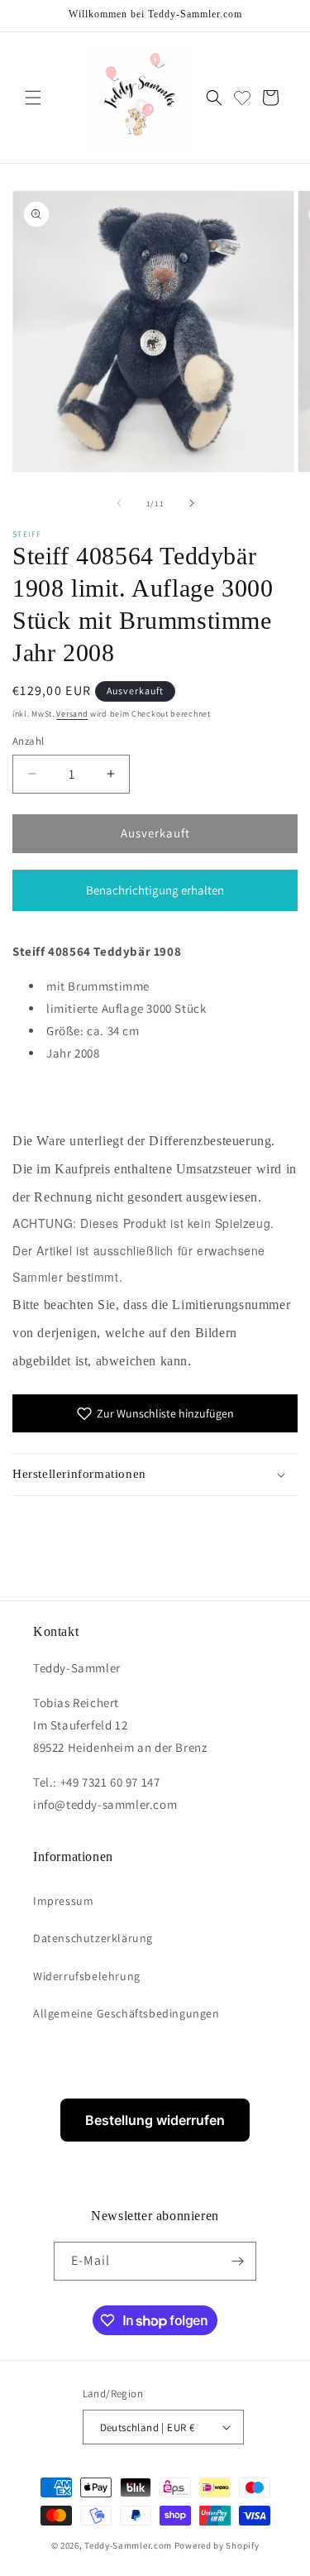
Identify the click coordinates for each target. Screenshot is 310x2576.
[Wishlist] (242, 98)
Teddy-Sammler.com (128, 2545)
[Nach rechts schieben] (192, 503)
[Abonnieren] (237, 2261)
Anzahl (28, 741)
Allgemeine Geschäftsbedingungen (126, 2013)
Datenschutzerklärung (93, 1938)
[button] (33, 98)
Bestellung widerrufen (155, 2120)
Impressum (63, 1901)
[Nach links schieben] (119, 503)
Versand (72, 714)
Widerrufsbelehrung (87, 1976)
